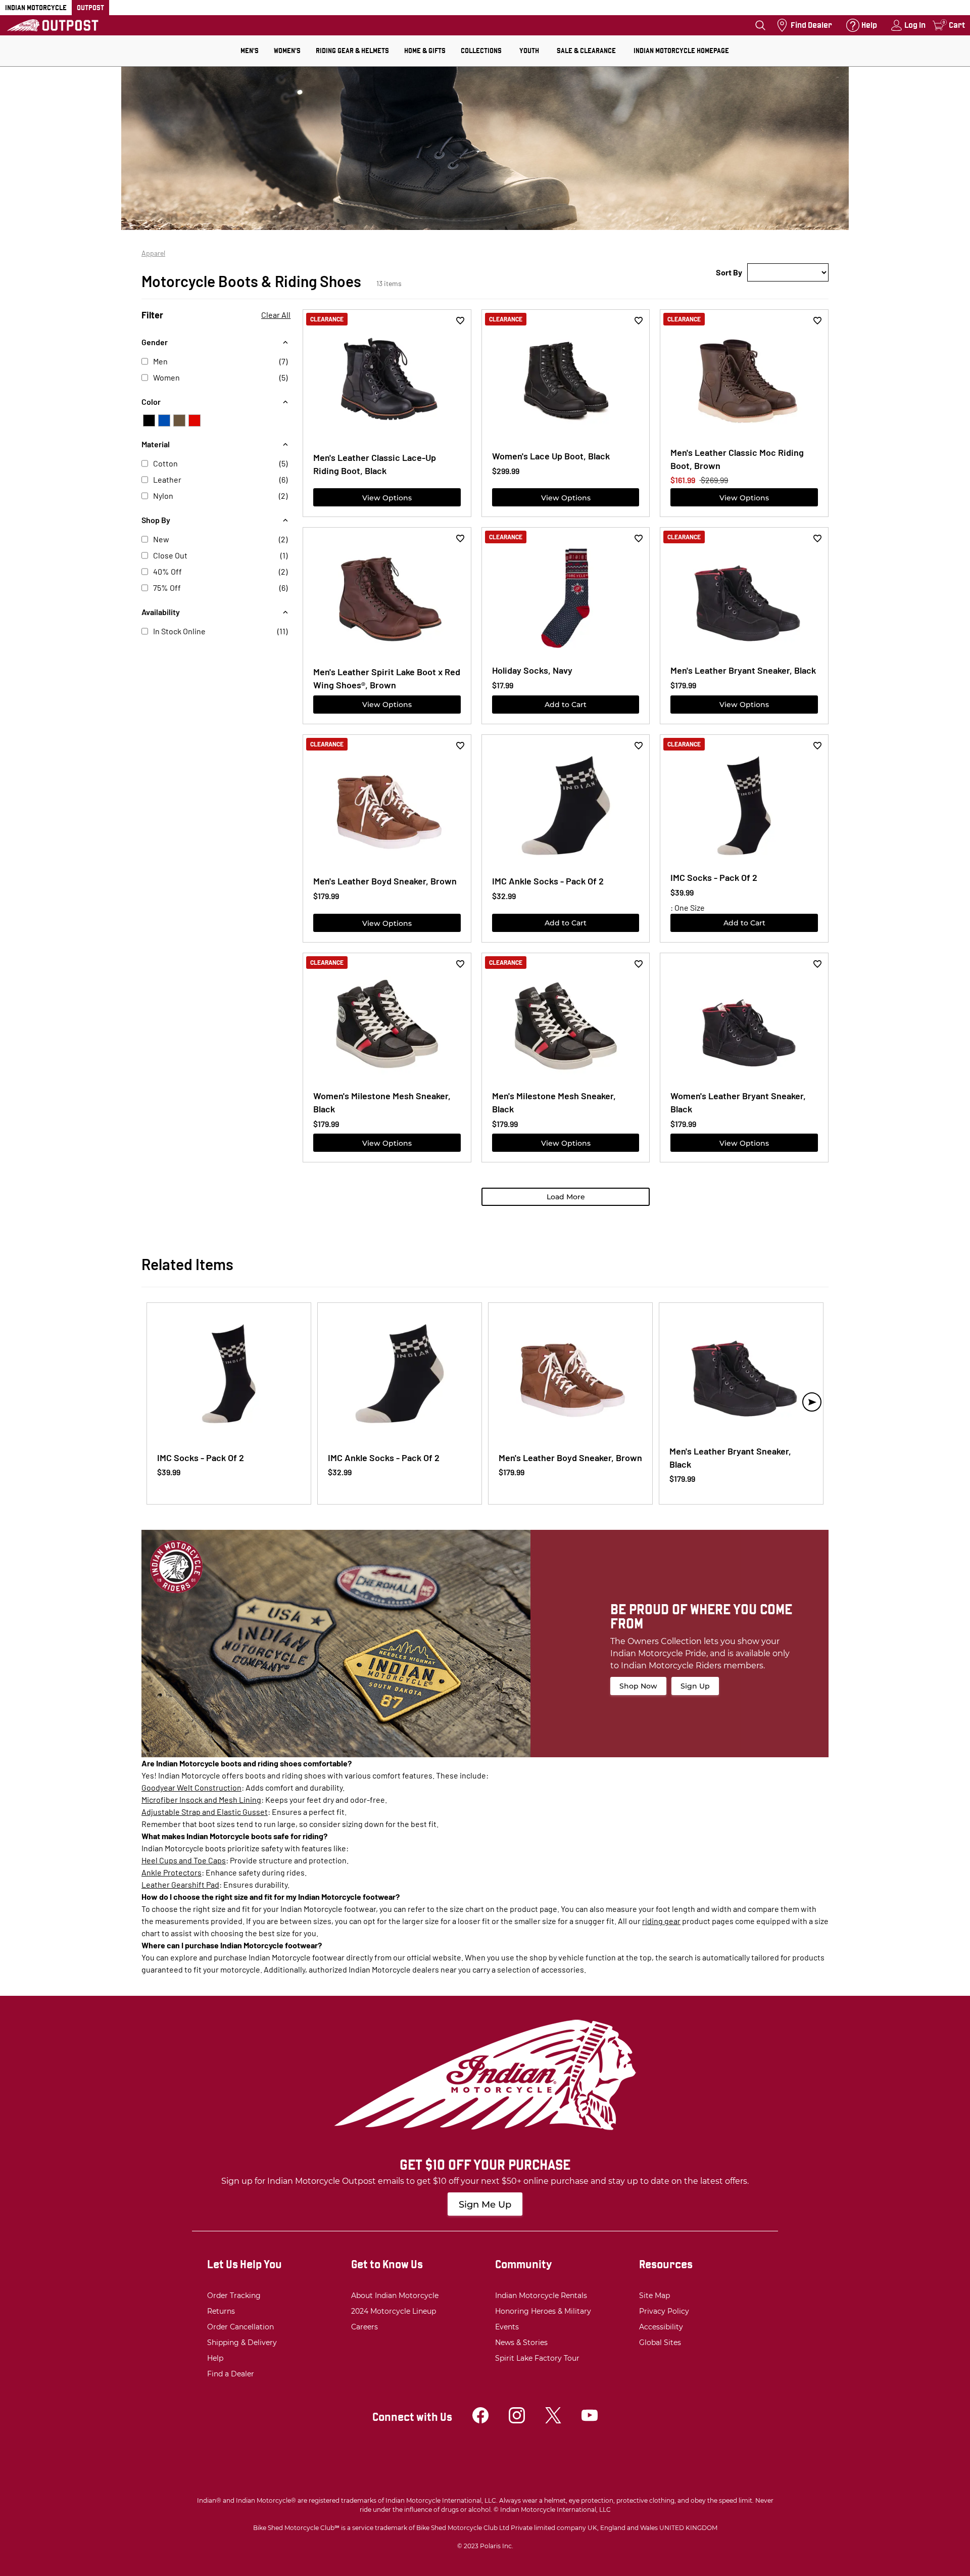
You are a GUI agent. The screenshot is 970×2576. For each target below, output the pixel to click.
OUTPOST (90, 8)
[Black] (149, 420)
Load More (566, 1197)
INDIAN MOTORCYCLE (36, 8)
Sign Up (695, 1686)
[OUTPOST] (53, 25)
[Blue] (164, 420)
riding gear (661, 1921)
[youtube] (590, 2421)
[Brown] (179, 420)
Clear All (276, 315)
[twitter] (553, 2421)
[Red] (195, 420)
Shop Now (638, 1686)
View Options (387, 498)
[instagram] (517, 2421)
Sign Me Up (485, 2205)
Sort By (729, 272)
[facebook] (480, 2421)
